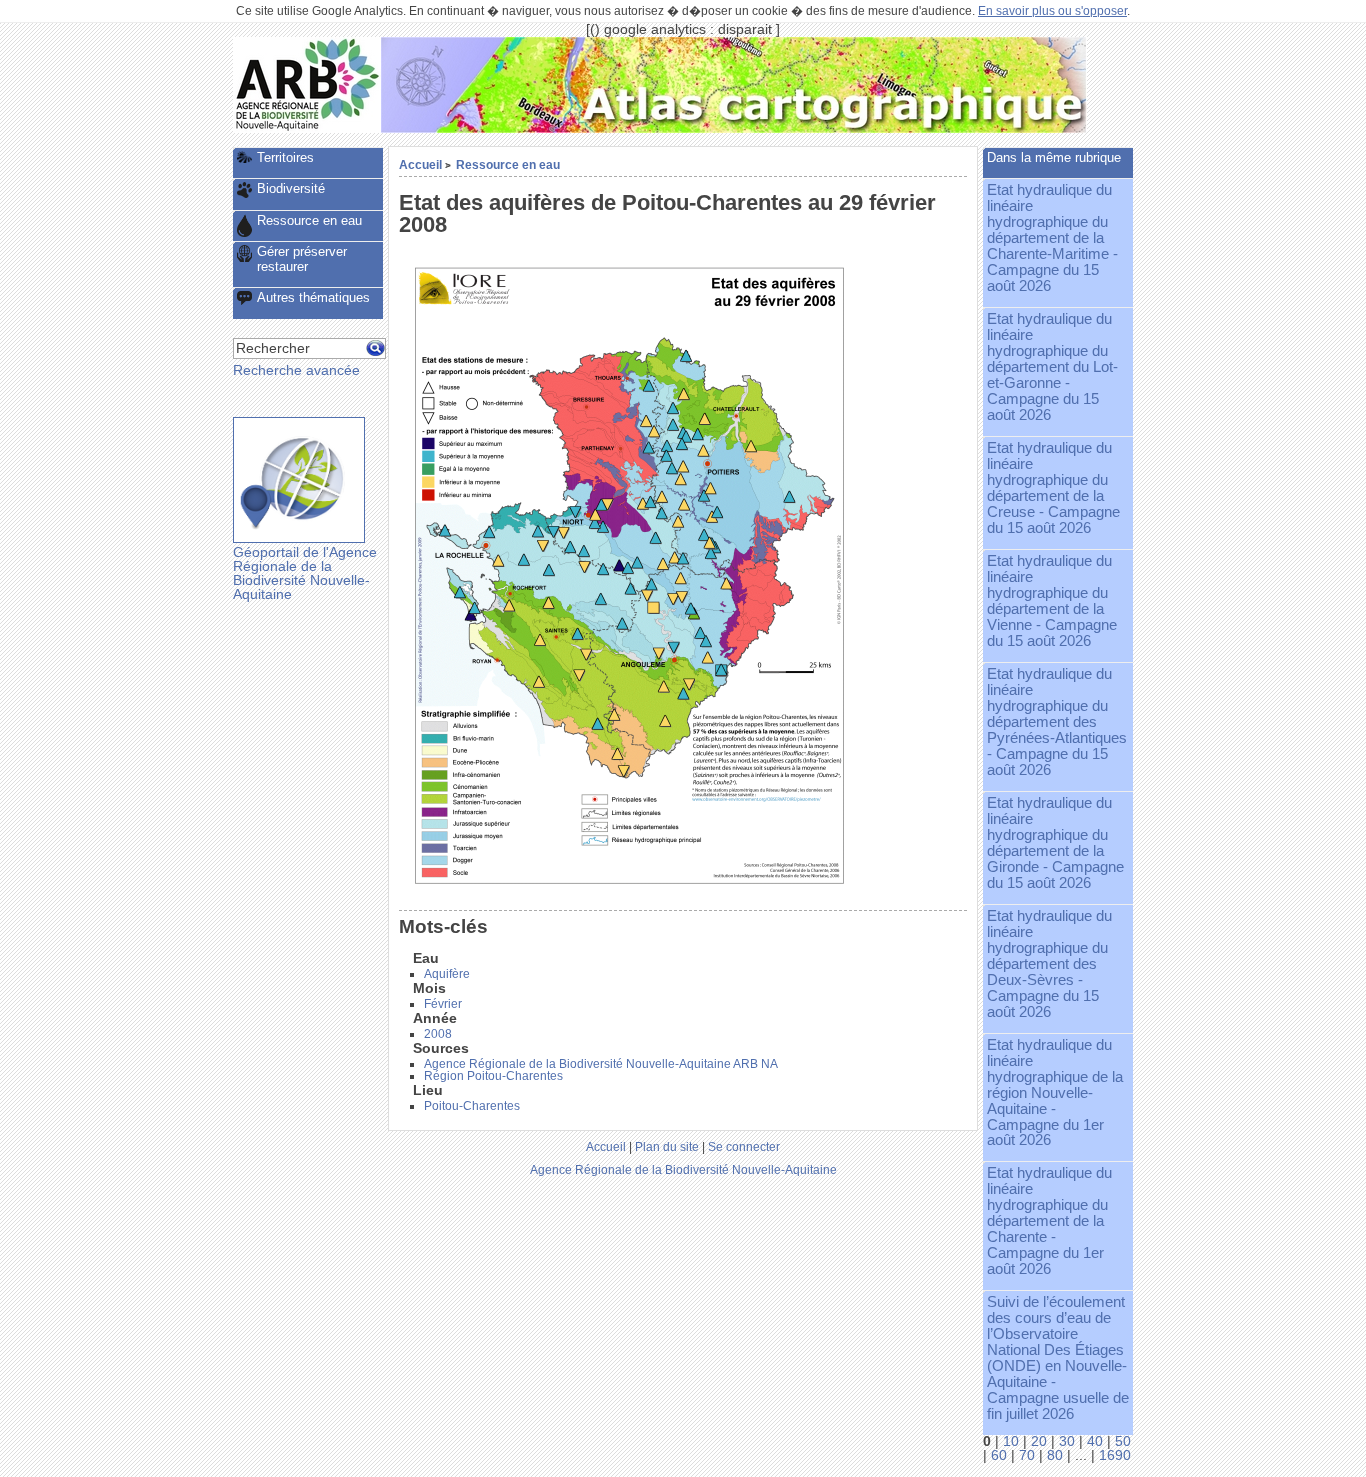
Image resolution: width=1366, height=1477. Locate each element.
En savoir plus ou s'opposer (1052, 11)
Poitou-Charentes (472, 1106)
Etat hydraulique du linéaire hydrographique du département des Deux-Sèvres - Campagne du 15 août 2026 (1049, 964)
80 (1055, 1455)
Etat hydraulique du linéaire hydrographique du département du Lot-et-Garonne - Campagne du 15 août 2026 (1052, 367)
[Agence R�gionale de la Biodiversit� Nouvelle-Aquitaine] (307, 128)
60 (999, 1455)
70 (1027, 1455)
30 (1067, 1441)
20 (1039, 1441)
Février (443, 1004)
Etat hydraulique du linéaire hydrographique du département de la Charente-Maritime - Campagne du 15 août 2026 (1052, 238)
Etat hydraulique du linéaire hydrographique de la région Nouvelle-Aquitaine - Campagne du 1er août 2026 (1055, 1093)
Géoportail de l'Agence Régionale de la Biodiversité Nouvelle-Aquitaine (305, 573)
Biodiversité (291, 188)
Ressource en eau (508, 164)
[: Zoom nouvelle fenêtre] (629, 886)
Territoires (285, 157)
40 (1095, 1441)
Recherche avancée (296, 370)
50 (1123, 1441)
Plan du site (667, 1146)
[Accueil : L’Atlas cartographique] (734, 128)
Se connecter (744, 1146)
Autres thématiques (313, 297)
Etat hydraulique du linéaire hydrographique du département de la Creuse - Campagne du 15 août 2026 (1053, 488)
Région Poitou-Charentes (493, 1076)
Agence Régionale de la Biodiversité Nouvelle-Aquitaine (683, 1169)
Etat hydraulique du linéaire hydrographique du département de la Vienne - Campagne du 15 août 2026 (1052, 601)
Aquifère (447, 974)
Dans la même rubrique (1054, 157)
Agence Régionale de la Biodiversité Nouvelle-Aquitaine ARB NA (601, 1064)
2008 (438, 1034)
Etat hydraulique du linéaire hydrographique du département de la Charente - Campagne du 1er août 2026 (1049, 1221)
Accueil (420, 164)
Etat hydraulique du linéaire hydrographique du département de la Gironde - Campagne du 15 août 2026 (1055, 843)
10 (1011, 1441)
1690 (1115, 1455)
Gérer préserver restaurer (302, 259)
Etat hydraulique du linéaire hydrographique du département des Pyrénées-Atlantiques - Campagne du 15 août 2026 (1057, 722)
